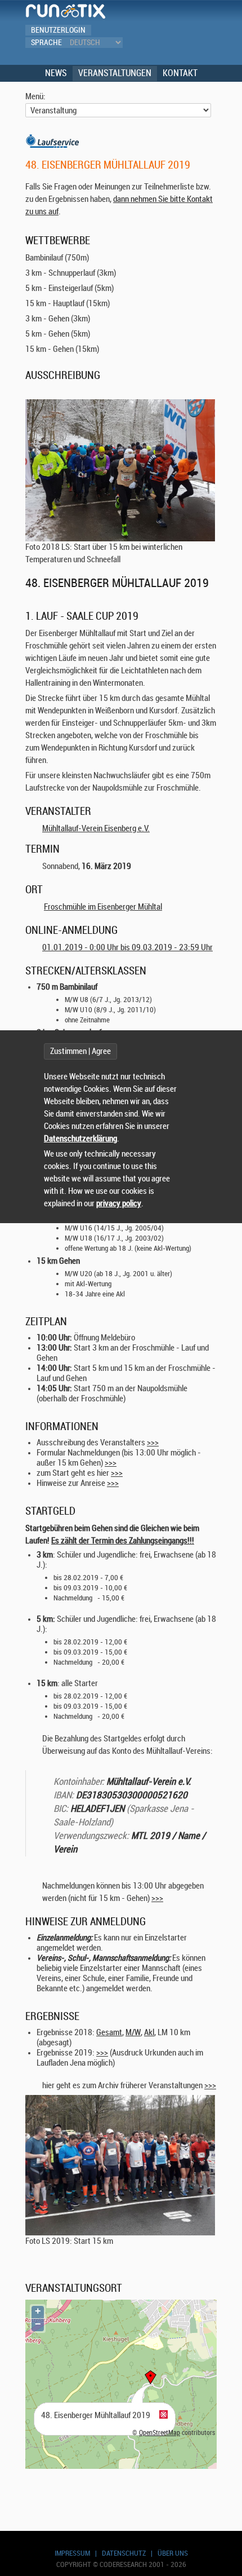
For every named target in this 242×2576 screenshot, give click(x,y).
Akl (149, 2033)
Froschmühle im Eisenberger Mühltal (103, 907)
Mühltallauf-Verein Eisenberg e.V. (96, 829)
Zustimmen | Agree (80, 1051)
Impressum (72, 2553)
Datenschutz (124, 2553)
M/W (133, 2033)
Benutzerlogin (58, 30)
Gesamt (109, 2033)
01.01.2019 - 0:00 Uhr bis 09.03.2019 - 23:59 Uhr (127, 948)
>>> (153, 1443)
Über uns (173, 2553)
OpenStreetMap (160, 2433)
